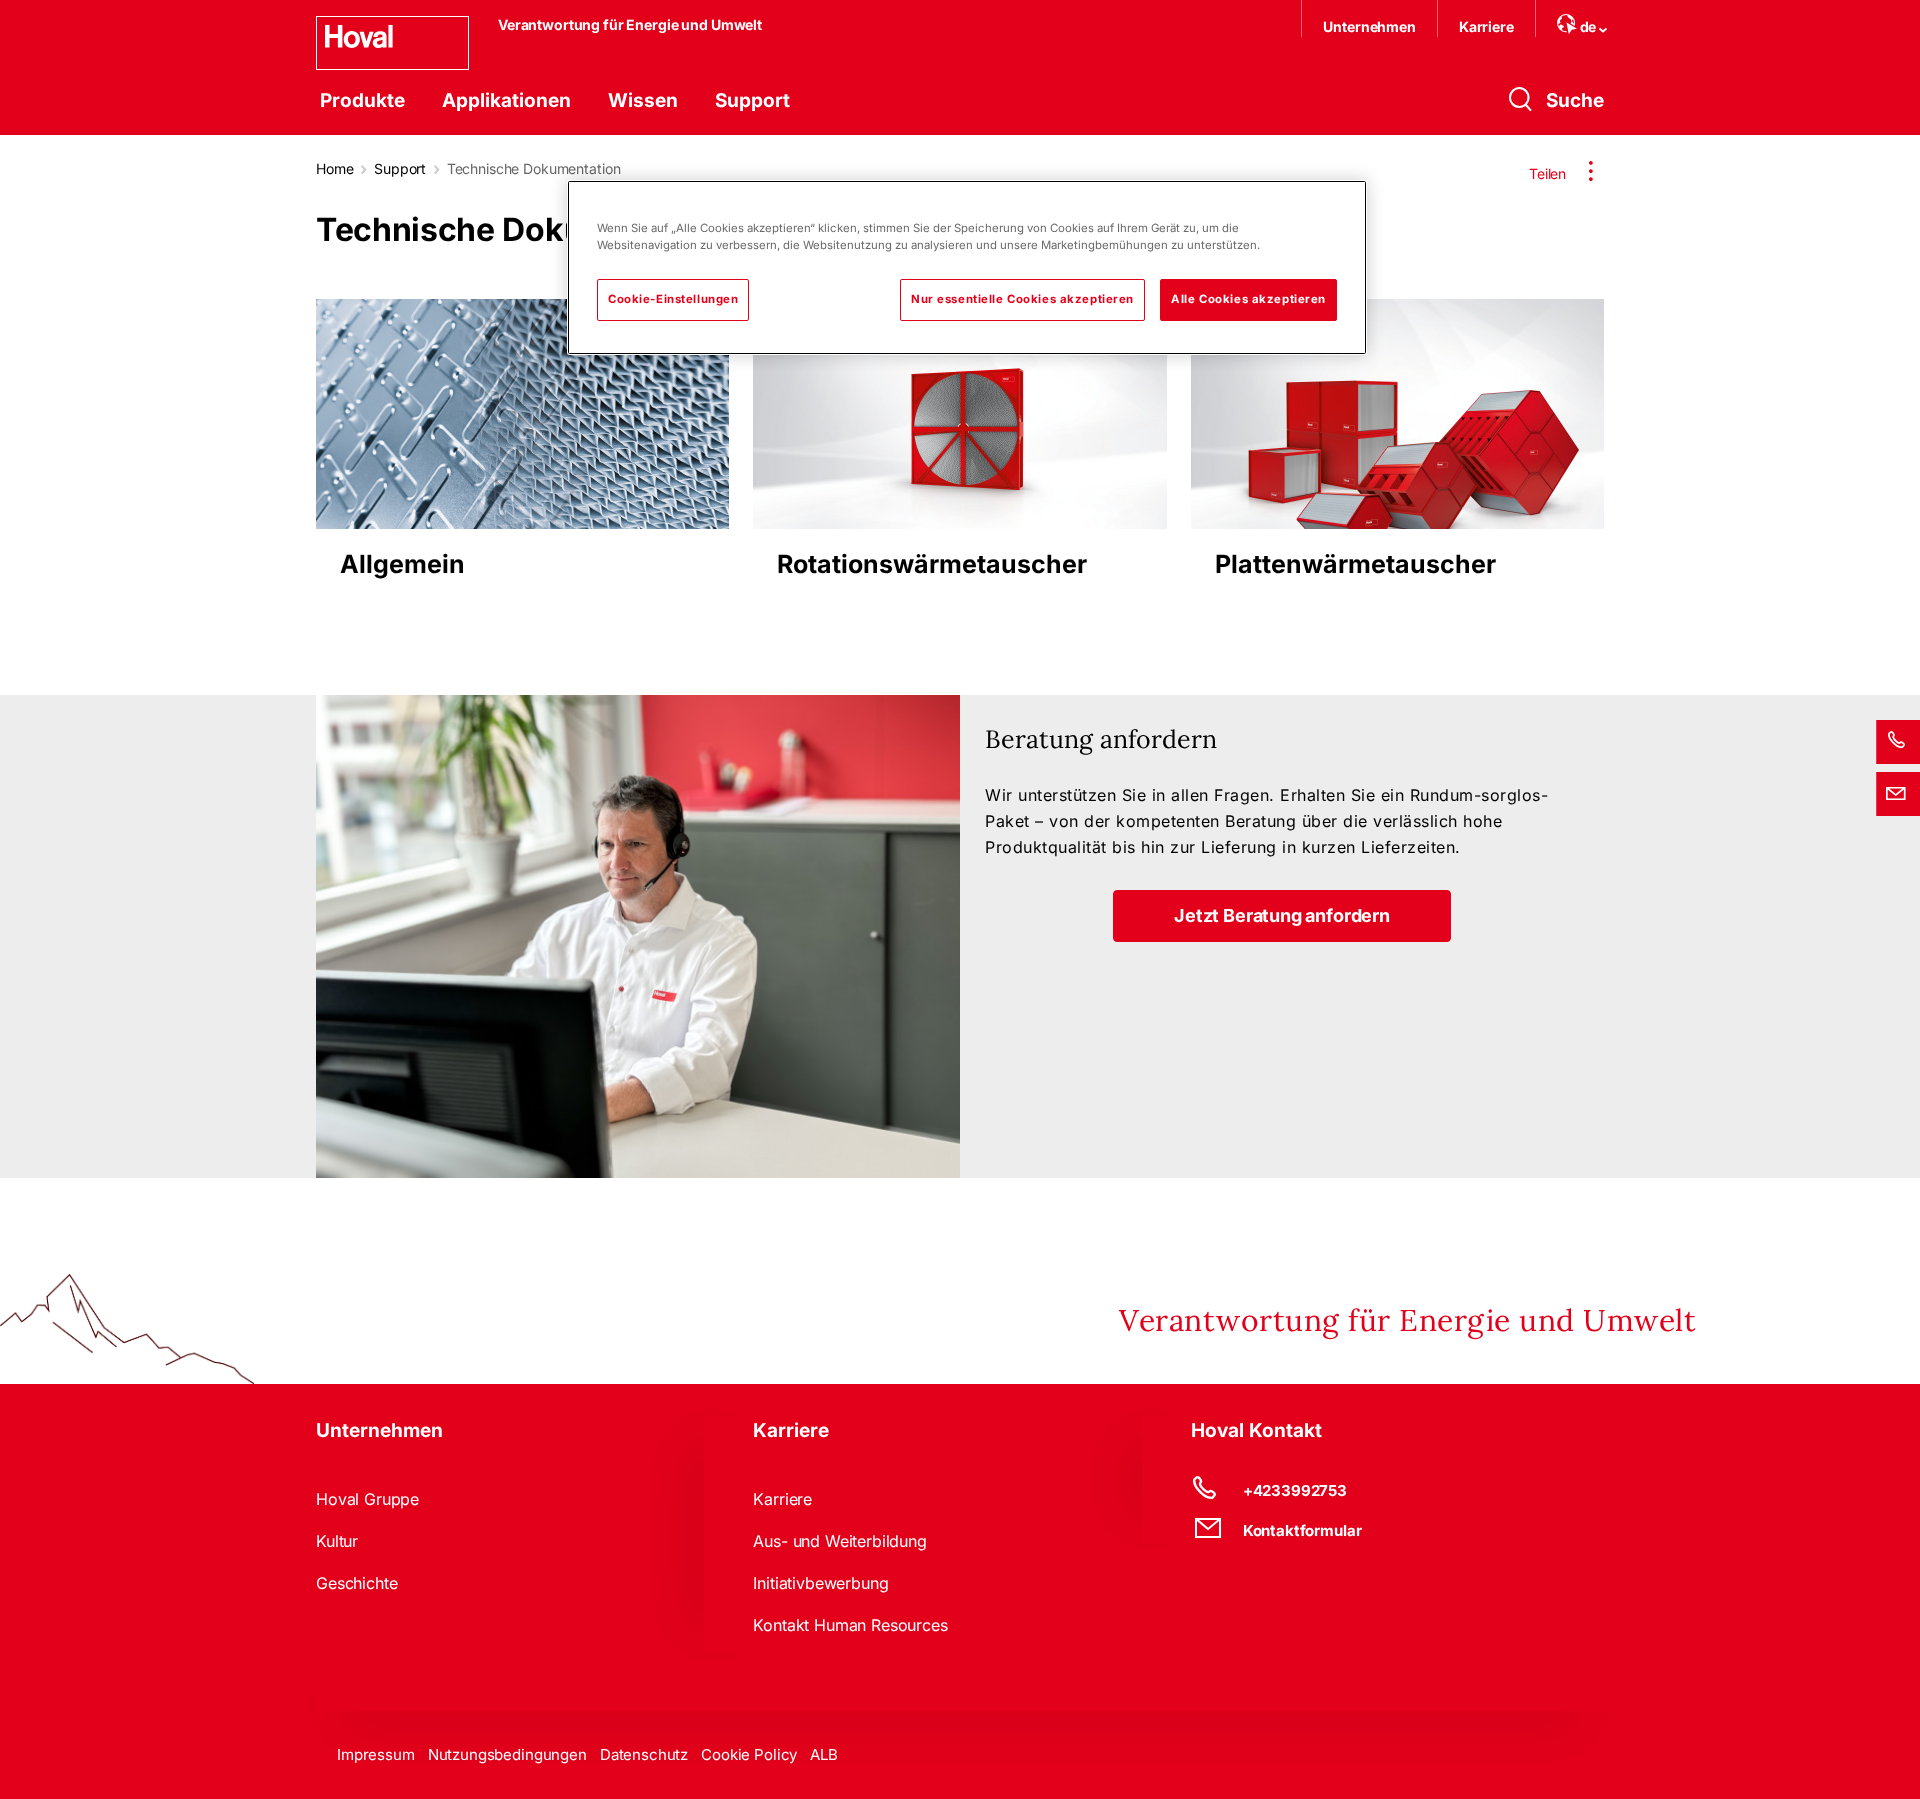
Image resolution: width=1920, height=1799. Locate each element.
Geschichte (356, 1583)
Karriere (1486, 26)
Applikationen (506, 100)
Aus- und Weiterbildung (839, 1541)
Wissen (643, 100)
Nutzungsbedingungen (507, 1754)
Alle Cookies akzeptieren (1248, 299)
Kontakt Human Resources (850, 1625)
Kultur (337, 1541)
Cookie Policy (749, 1754)
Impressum (376, 1754)
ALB (824, 1754)
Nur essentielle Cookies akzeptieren (1022, 299)
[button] (1282, 916)
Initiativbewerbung (820, 1583)
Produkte (362, 100)
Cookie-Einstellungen (673, 299)
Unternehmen (1369, 26)
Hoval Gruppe (367, 1499)
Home (334, 168)
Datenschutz (644, 1754)
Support (752, 100)
